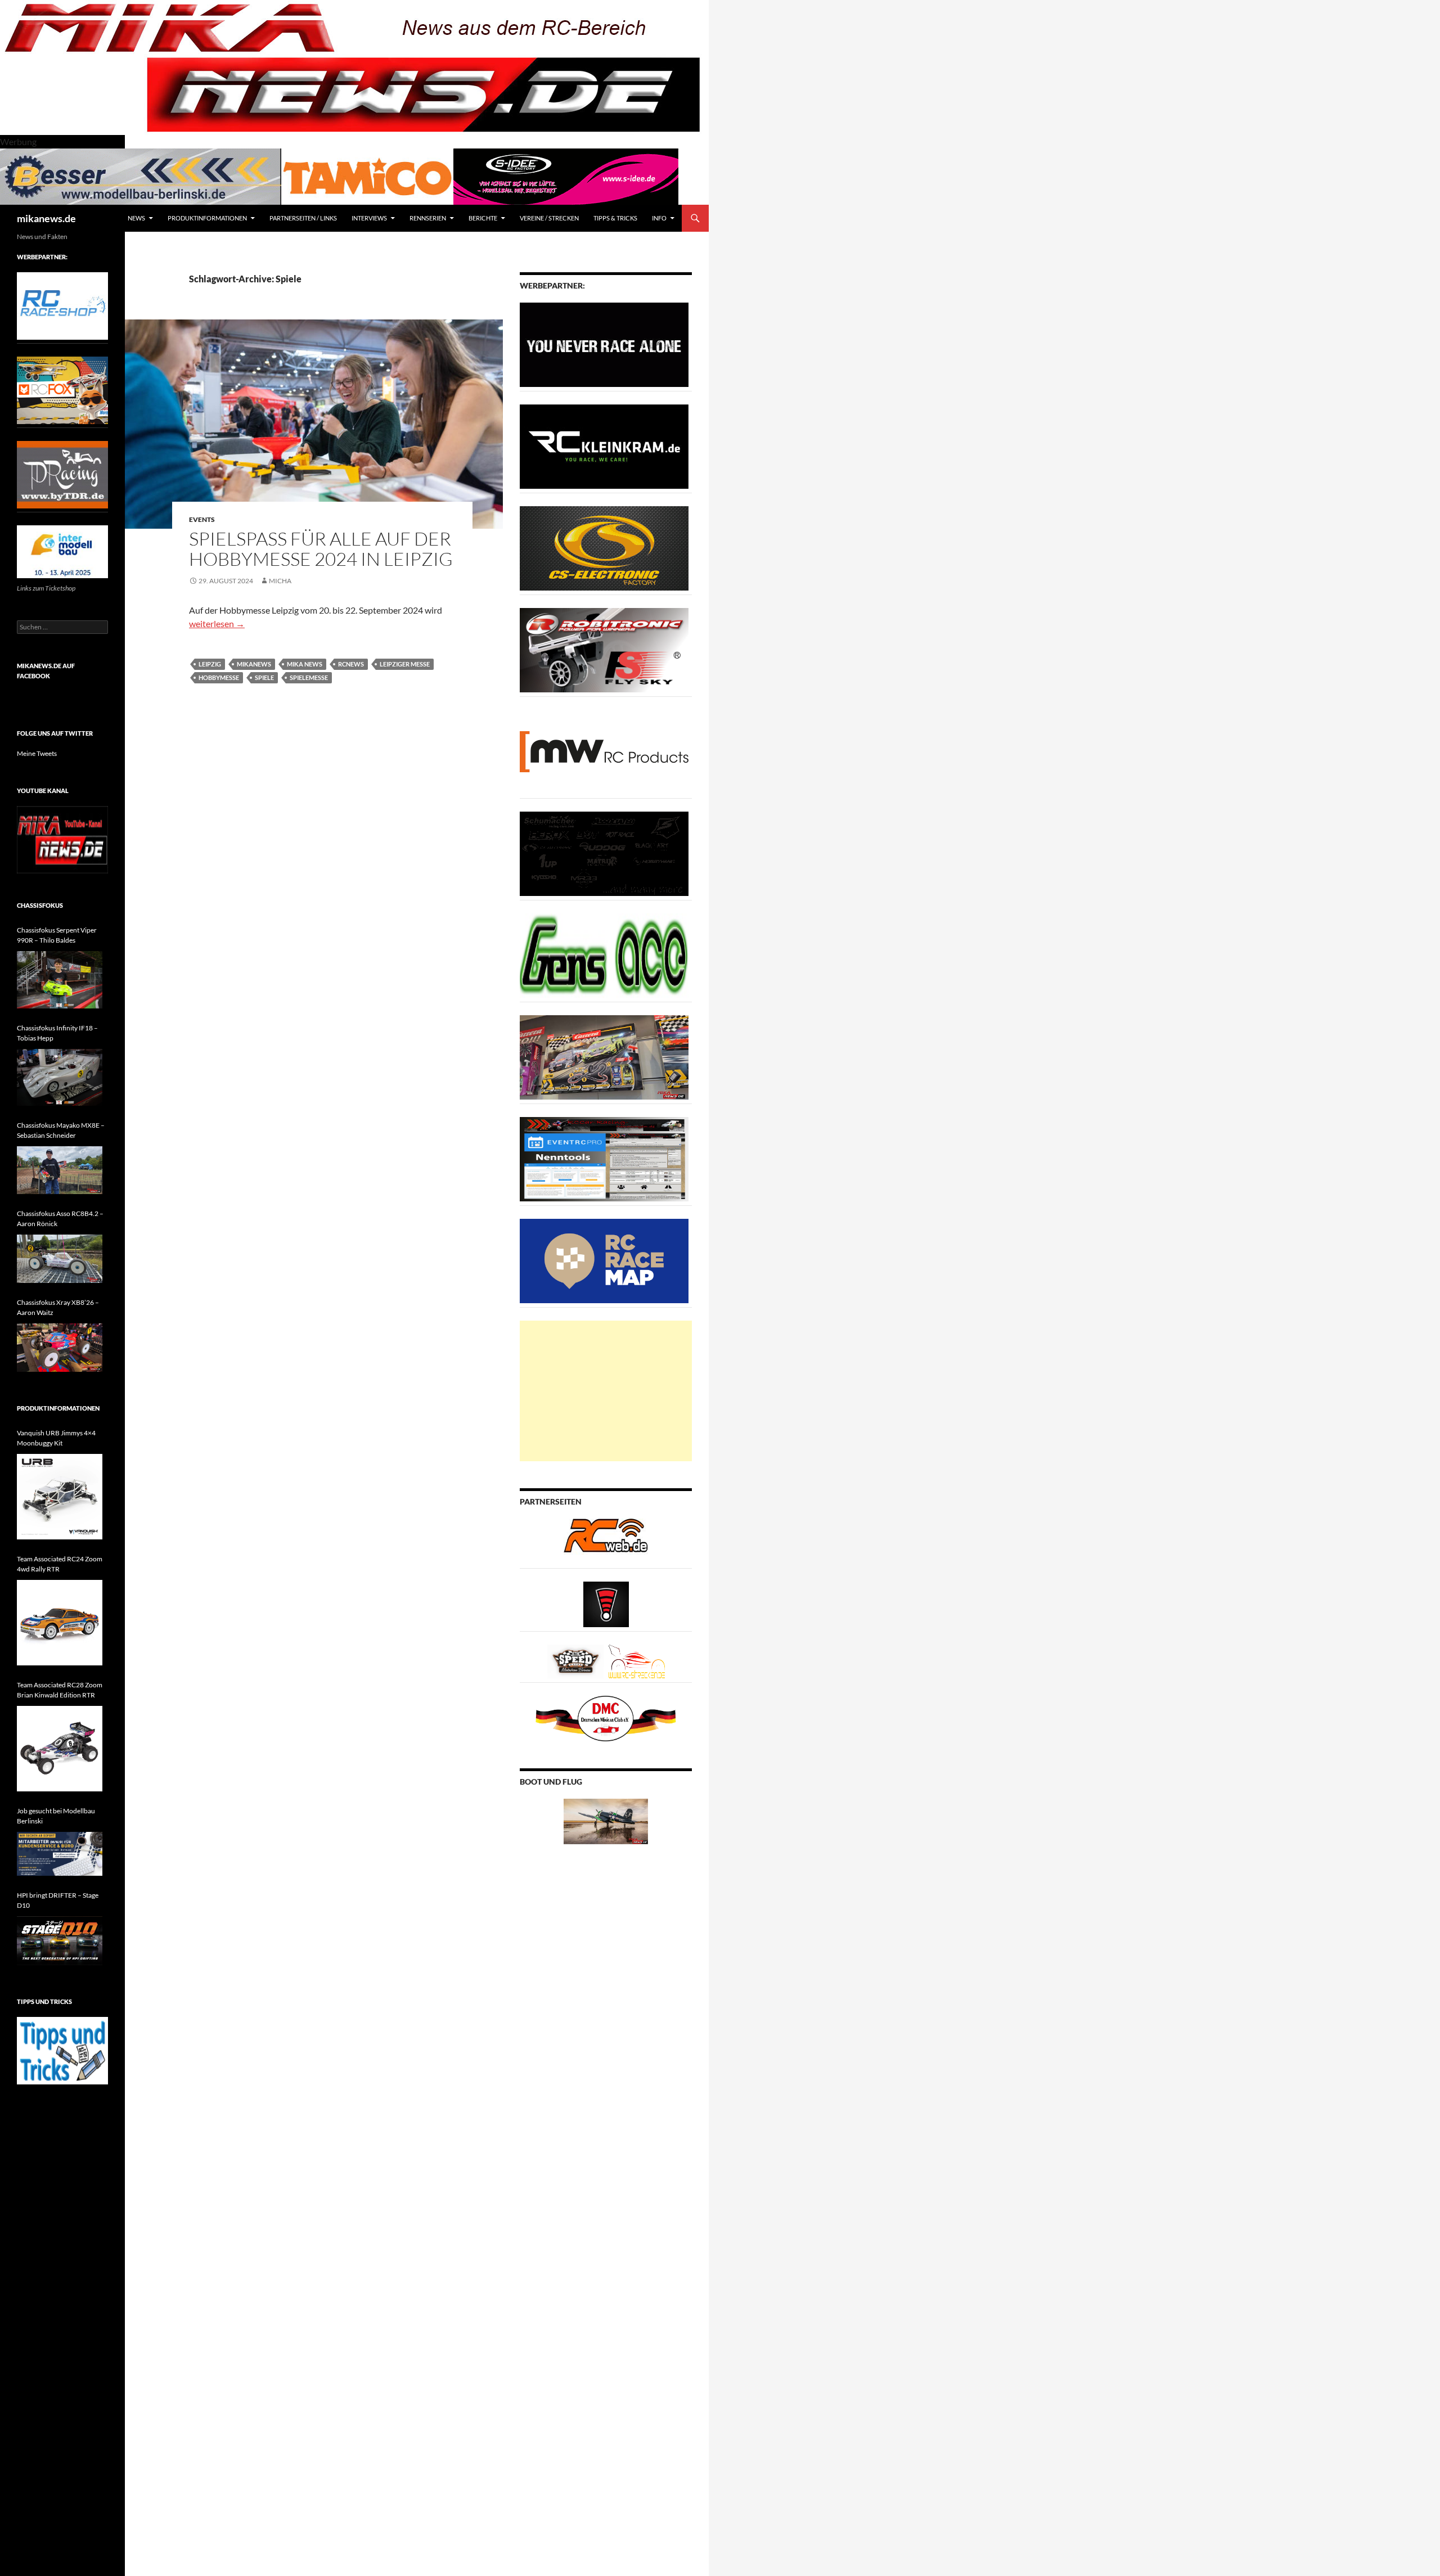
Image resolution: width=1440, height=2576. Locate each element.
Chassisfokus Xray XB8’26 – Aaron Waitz (58, 1307)
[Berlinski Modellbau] (141, 175)
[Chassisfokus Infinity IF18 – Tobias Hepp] (60, 1077)
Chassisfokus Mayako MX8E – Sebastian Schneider (61, 1130)
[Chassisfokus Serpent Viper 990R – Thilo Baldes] (60, 979)
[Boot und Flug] (606, 1820)
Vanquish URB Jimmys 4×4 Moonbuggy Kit (56, 1438)
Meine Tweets (37, 753)
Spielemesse (309, 677)
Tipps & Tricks (615, 218)
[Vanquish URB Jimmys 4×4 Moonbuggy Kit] (60, 1497)
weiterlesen (217, 623)
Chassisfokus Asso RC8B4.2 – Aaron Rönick (60, 1219)
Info (659, 218)
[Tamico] (367, 175)
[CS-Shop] (604, 548)
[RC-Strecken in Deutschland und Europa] (637, 1661)
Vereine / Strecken (549, 218)
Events (202, 519)
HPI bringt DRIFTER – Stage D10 (58, 1900)
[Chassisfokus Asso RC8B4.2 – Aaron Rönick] (60, 1259)
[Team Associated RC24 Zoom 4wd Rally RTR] (60, 1623)
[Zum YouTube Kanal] (62, 839)
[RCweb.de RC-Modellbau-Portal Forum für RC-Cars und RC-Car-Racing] (606, 1540)
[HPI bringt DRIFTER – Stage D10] (60, 1941)
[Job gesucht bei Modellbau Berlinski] (60, 1854)
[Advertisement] (606, 1391)
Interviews (369, 218)
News (136, 218)
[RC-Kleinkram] (604, 446)
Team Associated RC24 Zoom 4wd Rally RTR (60, 1564)
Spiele (264, 677)
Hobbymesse (219, 677)
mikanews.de (46, 218)
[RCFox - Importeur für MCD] (62, 389)
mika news (305, 664)
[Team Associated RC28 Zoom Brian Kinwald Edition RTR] (60, 1749)
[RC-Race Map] (604, 1260)
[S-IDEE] (566, 175)
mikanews (254, 664)
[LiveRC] (606, 1603)
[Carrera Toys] (604, 1057)
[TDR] (62, 474)
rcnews (351, 664)
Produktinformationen (207, 218)
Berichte (483, 218)
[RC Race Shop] (62, 305)
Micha (280, 581)
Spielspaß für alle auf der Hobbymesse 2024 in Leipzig (321, 549)
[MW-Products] (604, 751)
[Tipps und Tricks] (62, 2050)
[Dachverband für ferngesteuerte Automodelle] (606, 1717)
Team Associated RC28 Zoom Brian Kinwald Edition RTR (60, 1690)
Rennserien (428, 218)
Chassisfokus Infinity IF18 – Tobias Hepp (57, 1033)
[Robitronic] (604, 649)
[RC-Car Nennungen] (604, 1158)
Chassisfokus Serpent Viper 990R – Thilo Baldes (57, 935)
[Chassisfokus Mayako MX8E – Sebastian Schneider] (60, 1170)
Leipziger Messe (405, 664)
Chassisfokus (40, 905)
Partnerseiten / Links (303, 218)
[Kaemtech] (604, 853)
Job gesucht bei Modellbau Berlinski (56, 1816)
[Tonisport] (604, 344)
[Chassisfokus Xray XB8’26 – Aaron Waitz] (60, 1348)
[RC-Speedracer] (578, 1661)
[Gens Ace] (604, 955)
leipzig (210, 664)
